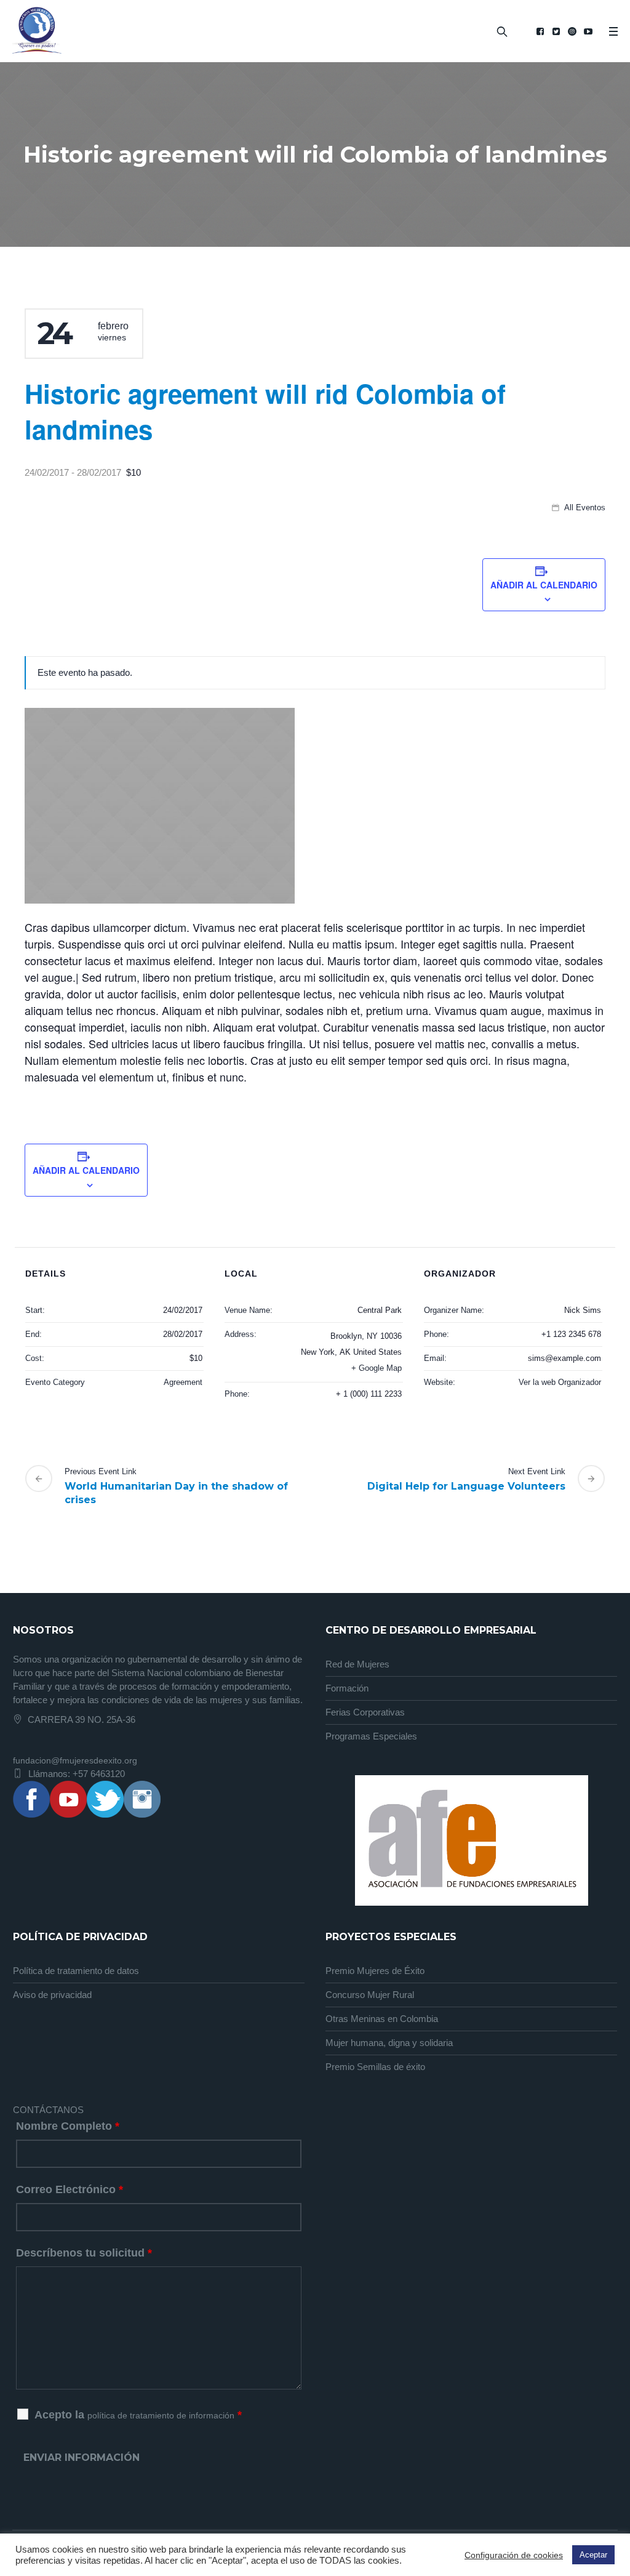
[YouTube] (588, 31)
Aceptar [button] (593, 2555)
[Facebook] (540, 31)
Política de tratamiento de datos (76, 1971)
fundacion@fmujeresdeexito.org (75, 1760)
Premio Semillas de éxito (375, 2067)
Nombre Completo (68, 2126)
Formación (347, 1688)
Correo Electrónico (70, 2189)
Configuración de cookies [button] (514, 2555)
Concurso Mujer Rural (370, 1995)
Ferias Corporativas (365, 1712)
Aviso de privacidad (52, 1995)
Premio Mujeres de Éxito (375, 1971)
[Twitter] (556, 31)
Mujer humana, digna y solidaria (389, 2043)
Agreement (183, 1382)
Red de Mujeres (357, 1664)
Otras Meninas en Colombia (382, 2019)
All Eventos (584, 508)
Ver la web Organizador (560, 1382)
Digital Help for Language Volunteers (466, 1486)
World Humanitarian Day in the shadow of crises (176, 1493)
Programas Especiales (371, 1736)
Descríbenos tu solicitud (84, 2253)
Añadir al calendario (544, 585)
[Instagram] (572, 31)
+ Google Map (377, 1368)
